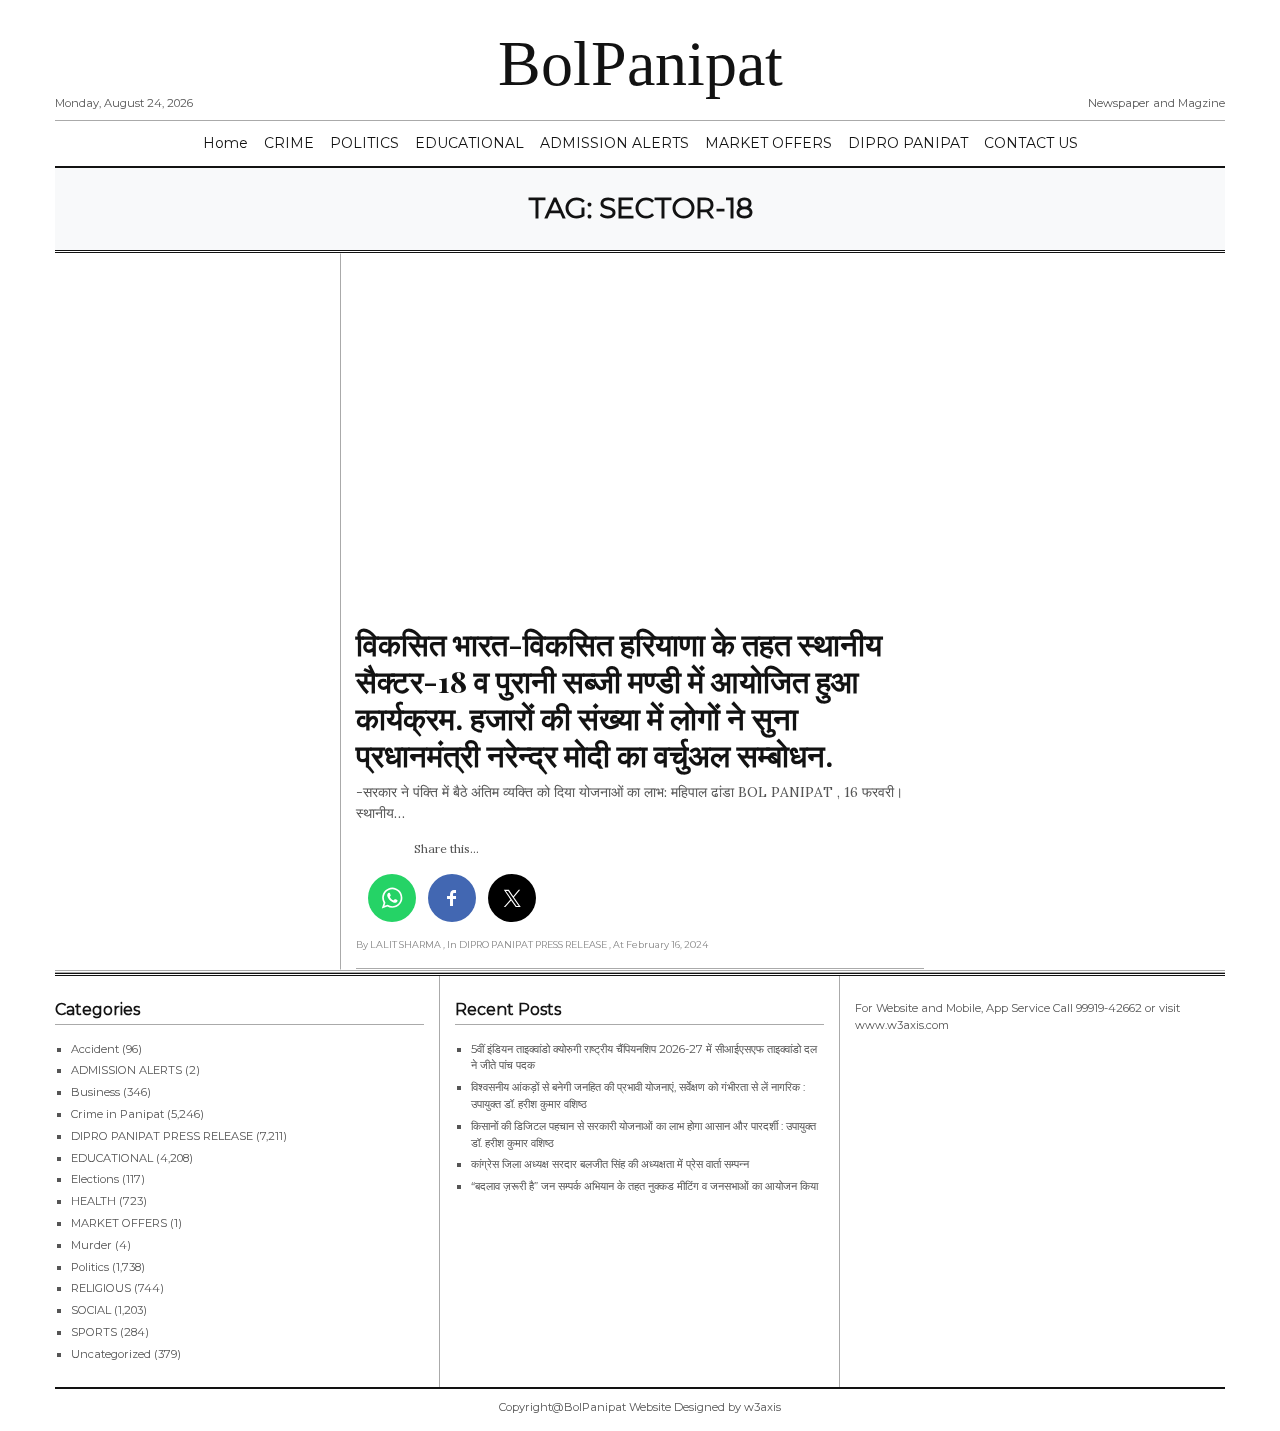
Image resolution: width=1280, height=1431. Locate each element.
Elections (95, 1179)
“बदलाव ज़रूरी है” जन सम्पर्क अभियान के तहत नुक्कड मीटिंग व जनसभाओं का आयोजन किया (646, 1186)
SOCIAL (91, 1310)
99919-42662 (1109, 1008)
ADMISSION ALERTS (614, 143)
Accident (95, 1049)
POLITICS (364, 143)
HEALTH (93, 1201)
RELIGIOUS (101, 1288)
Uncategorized (111, 1354)
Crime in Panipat (117, 1114)
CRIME (289, 143)
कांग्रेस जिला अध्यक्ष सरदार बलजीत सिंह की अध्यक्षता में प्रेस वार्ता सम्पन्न (610, 1164)
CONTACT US (1031, 143)
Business (95, 1092)
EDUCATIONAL (469, 143)
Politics (90, 1267)
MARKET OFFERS (768, 143)
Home (225, 143)
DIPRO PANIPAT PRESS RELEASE (162, 1136)
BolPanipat (640, 63)
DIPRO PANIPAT (908, 143)
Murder (91, 1245)
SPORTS (94, 1332)
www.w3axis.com (902, 1025)
